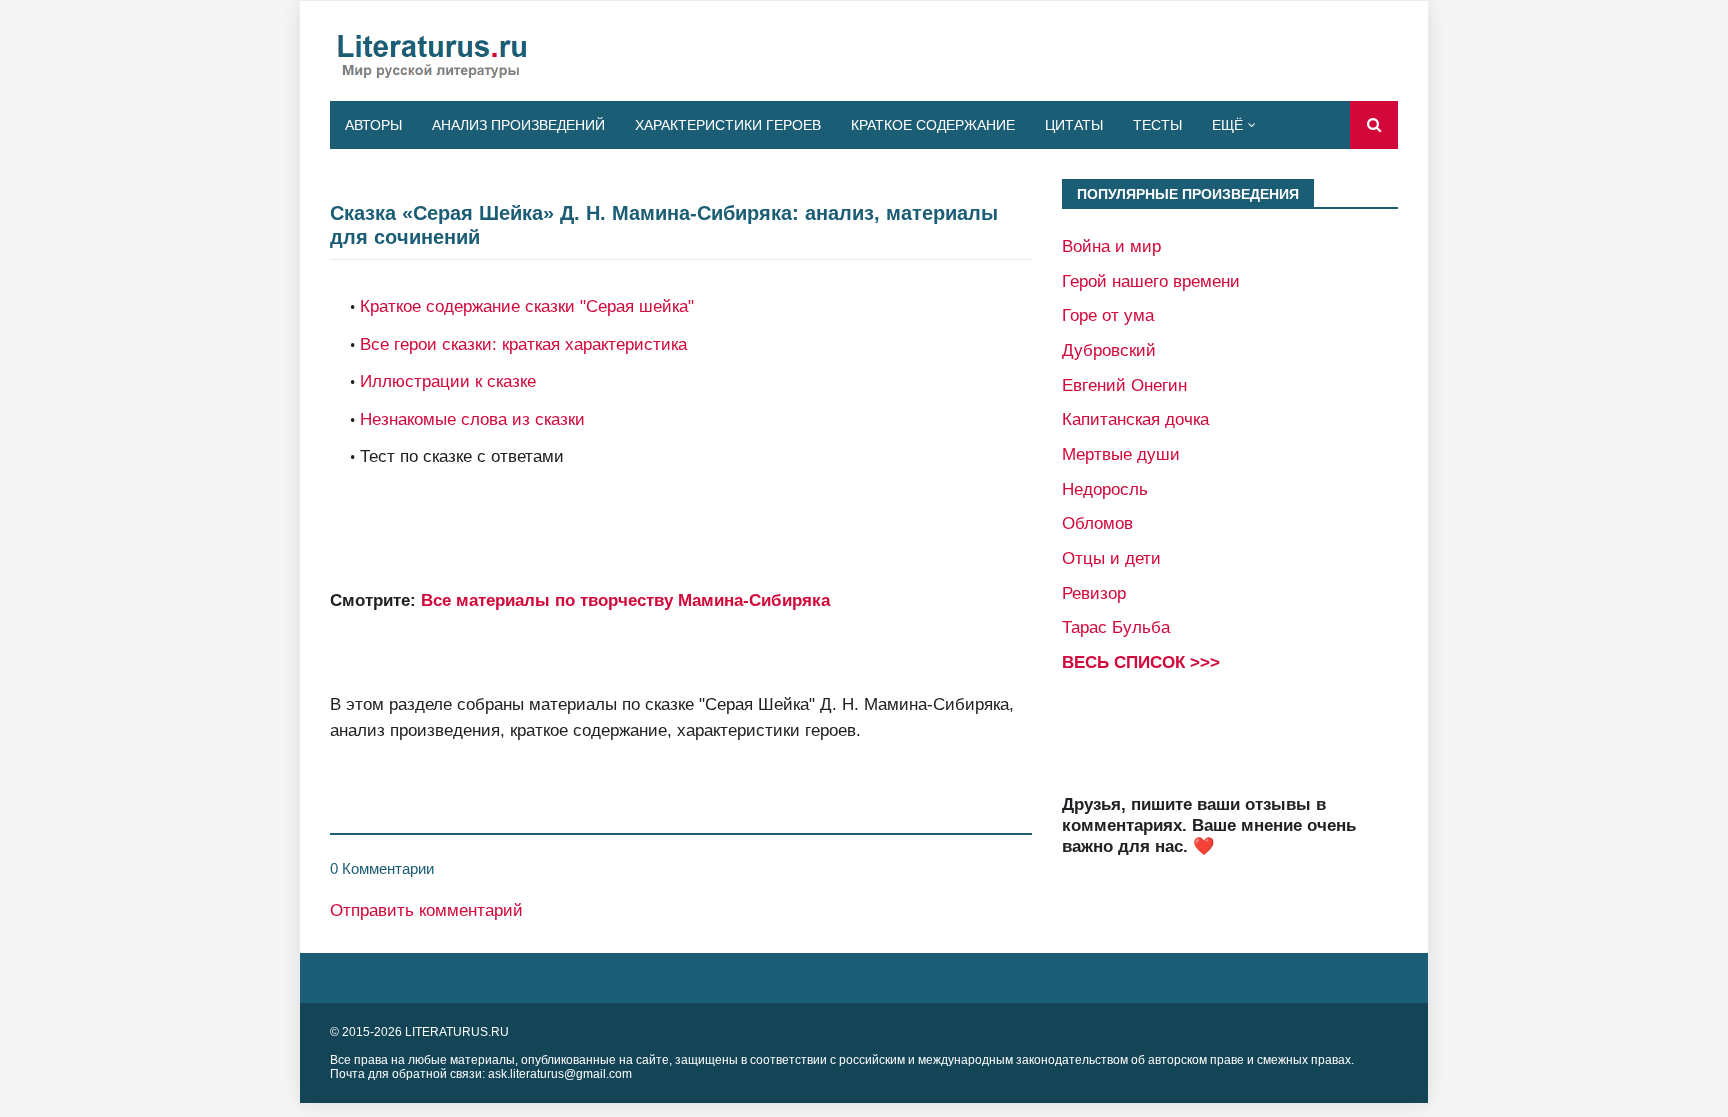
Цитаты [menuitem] (1074, 125)
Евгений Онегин (1124, 385)
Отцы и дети (1111, 558)
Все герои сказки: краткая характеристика (523, 344)
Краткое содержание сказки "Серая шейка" (527, 306)
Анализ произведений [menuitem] (518, 125)
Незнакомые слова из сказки (472, 419)
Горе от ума (1108, 315)
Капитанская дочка (1135, 419)
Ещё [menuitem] (1227, 125)
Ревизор (1094, 593)
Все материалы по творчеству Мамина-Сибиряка (625, 600)
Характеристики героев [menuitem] (728, 125)
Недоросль (1105, 489)
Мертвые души (1121, 454)
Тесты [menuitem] (1157, 125)
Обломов (1097, 523)
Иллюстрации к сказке (448, 381)
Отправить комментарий (426, 910)
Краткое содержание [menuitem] (933, 125)
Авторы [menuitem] (373, 125)
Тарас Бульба (1116, 627)
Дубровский (1109, 350)
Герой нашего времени (1151, 281)
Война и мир (1111, 246)
